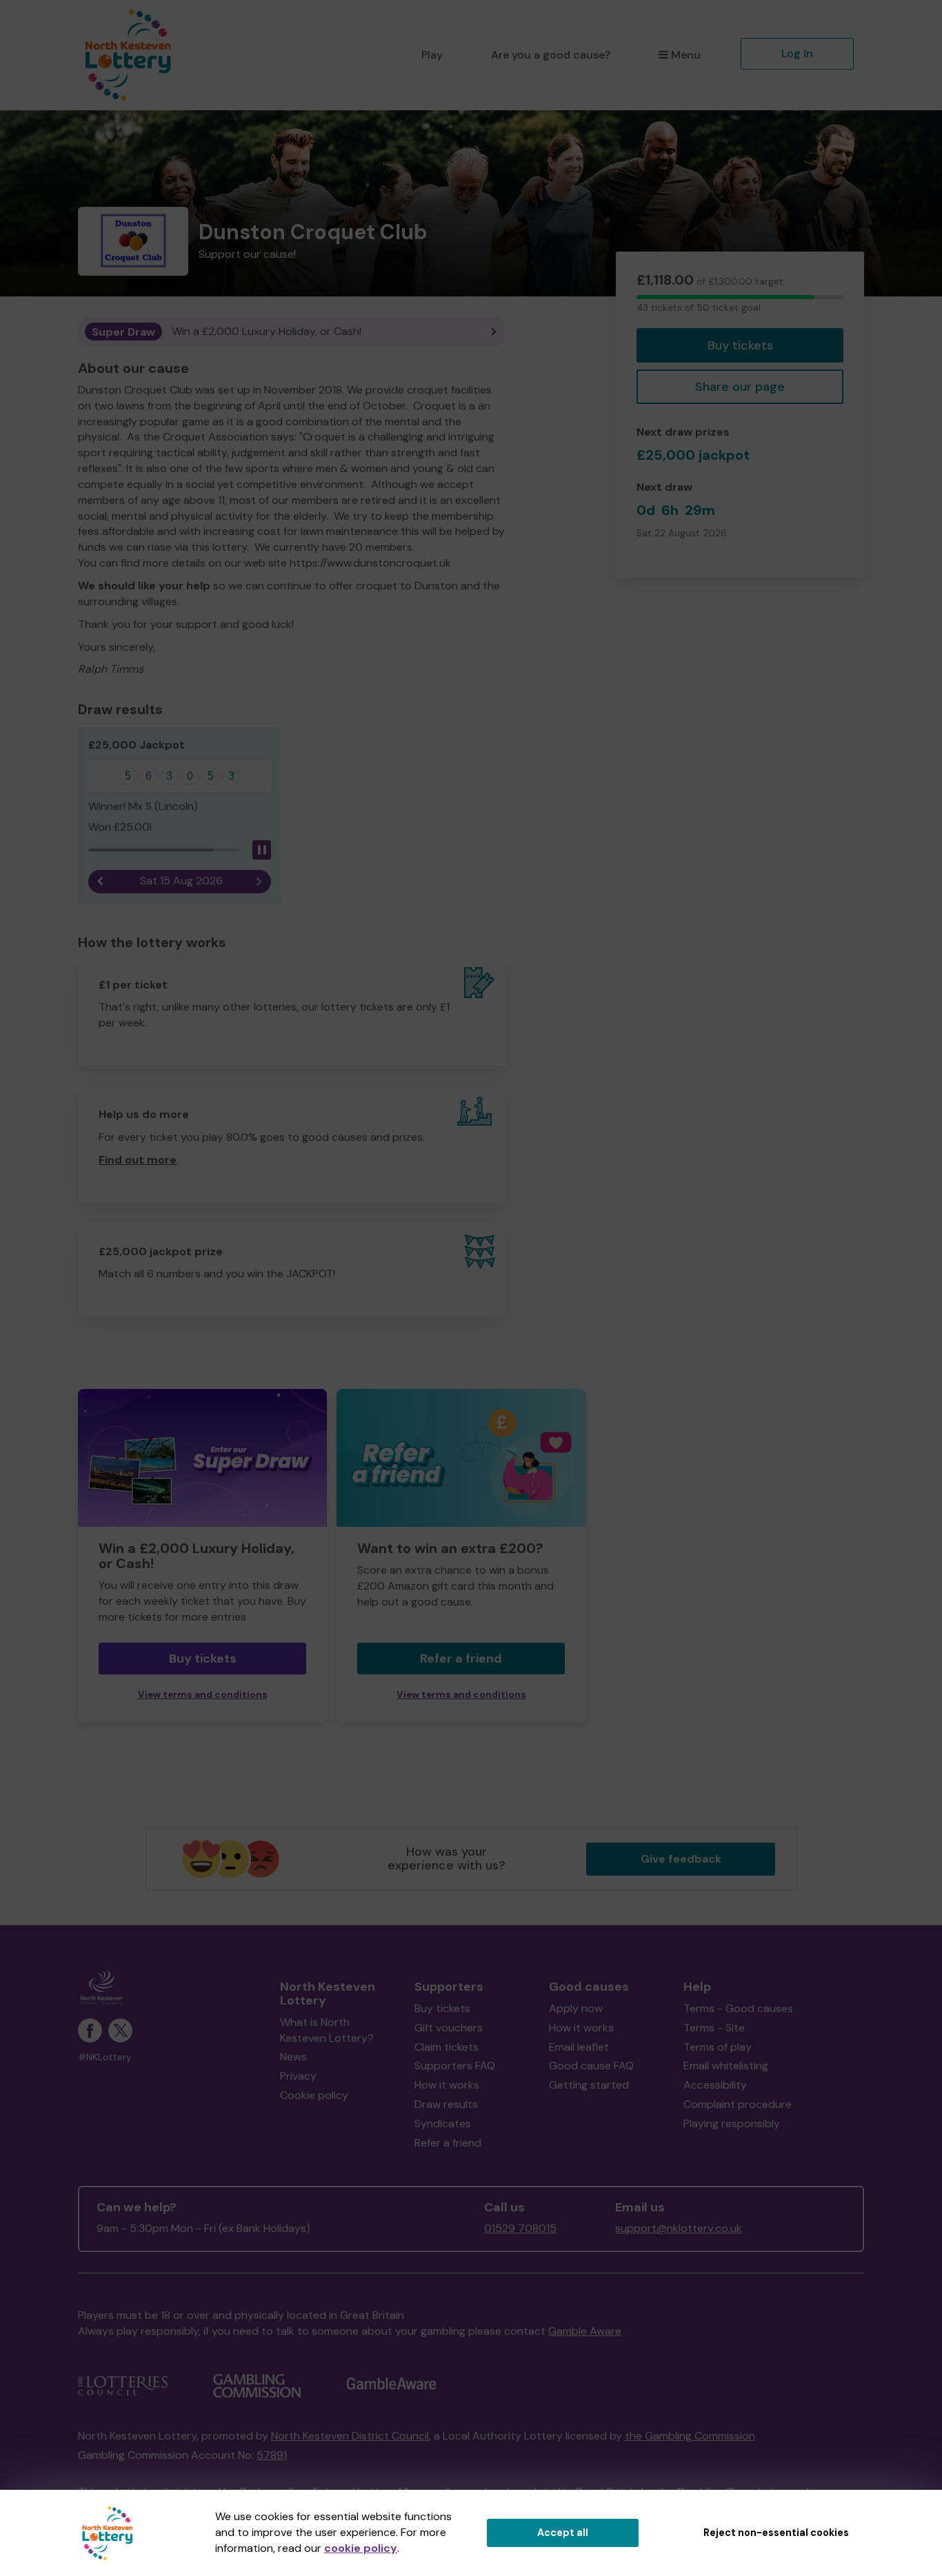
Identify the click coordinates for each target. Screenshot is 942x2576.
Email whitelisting (726, 2066)
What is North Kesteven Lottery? (327, 2030)
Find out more (138, 1160)
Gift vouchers (449, 2028)
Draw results (446, 2104)
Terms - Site (714, 2028)
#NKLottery (105, 2057)
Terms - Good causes (738, 2008)
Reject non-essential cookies (776, 2533)
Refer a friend (461, 1659)
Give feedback (681, 1859)
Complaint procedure (738, 2104)
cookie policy (361, 2548)
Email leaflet (579, 2047)
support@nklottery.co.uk (679, 2228)
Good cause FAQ (591, 2066)
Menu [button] (686, 55)
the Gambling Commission (690, 2436)
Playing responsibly (732, 2123)
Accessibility (715, 2085)
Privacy (298, 2076)
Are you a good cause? (551, 55)
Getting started (589, 2085)
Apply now (576, 2008)
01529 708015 (520, 2228)
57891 (272, 2455)
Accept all (563, 2533)
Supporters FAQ (455, 2066)
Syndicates (443, 2123)
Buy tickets (740, 345)
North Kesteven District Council (350, 2436)
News (293, 2057)
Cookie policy (314, 2095)
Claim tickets (447, 2047)
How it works (447, 2085)
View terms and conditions (203, 1695)
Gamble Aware (585, 2331)
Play (432, 55)
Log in (797, 53)
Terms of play (718, 2047)
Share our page (740, 387)
